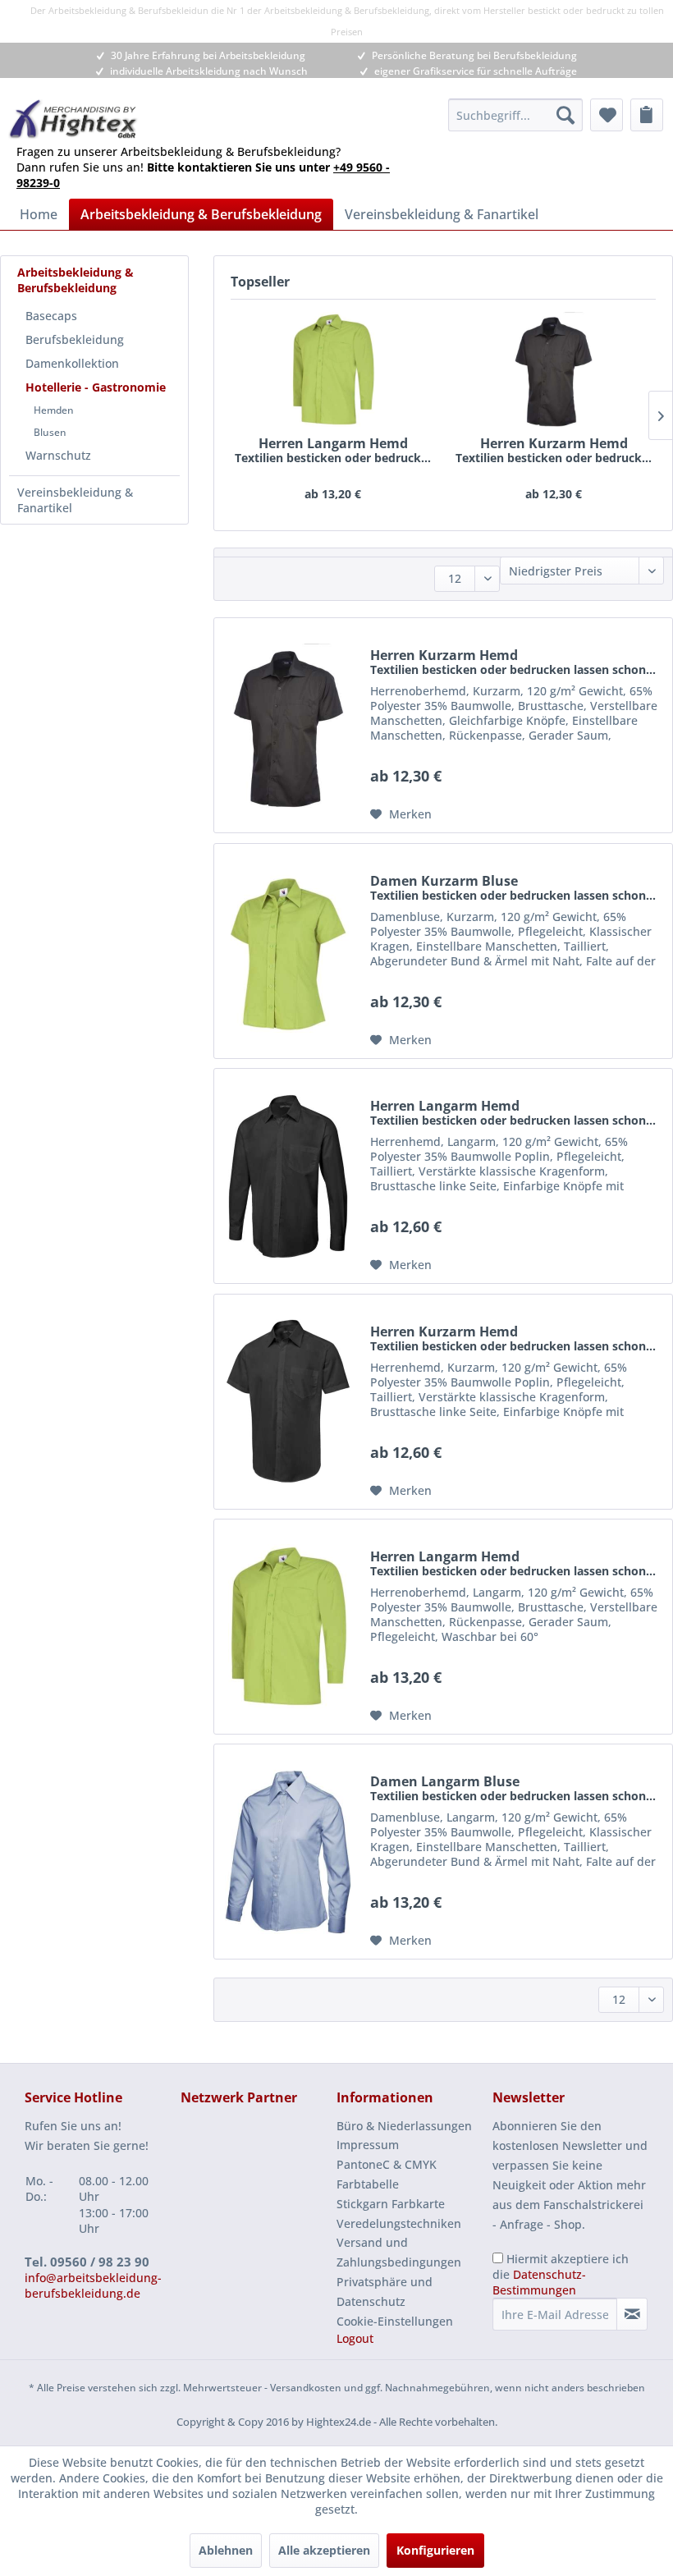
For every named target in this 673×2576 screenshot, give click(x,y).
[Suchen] (565, 115)
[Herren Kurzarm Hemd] (554, 369)
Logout (355, 2338)
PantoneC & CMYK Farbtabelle (387, 2174)
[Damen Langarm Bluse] (288, 1852)
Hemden (54, 410)
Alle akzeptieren (324, 2550)
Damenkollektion (72, 363)
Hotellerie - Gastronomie (96, 387)
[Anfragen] (647, 115)
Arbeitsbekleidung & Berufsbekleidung (76, 280)
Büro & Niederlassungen (404, 2126)
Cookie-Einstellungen (395, 2321)
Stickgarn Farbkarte (391, 2204)
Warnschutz (58, 455)
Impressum (368, 2145)
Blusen (50, 432)
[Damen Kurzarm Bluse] (288, 951)
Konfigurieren (435, 2550)
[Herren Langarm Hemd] (333, 369)
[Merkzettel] (607, 115)
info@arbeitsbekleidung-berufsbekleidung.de (93, 2285)
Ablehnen (226, 2550)
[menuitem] (515, 115)
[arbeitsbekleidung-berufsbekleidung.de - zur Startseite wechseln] (73, 119)
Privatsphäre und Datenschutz (385, 2292)
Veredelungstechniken (399, 2223)
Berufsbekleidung (75, 339)
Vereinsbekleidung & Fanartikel (75, 500)
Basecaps (51, 316)
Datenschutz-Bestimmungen (539, 2282)
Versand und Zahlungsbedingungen (399, 2252)
